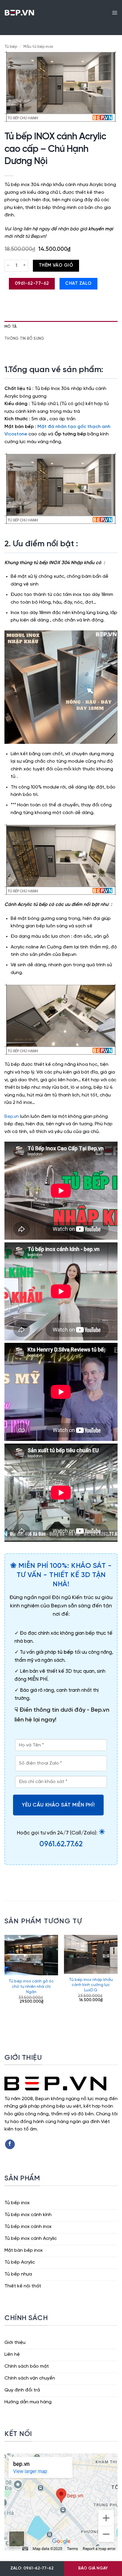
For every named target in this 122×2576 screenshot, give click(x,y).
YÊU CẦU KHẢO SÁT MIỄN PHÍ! (58, 1805)
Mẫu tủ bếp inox (38, 47)
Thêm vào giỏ (56, 265)
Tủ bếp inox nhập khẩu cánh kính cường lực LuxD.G (91, 1985)
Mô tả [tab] (11, 327)
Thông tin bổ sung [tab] (24, 339)
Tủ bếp (11, 47)
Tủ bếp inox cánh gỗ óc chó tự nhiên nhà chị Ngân (31, 1986)
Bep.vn (12, 1117)
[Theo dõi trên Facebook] (10, 2144)
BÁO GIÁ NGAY (93, 2568)
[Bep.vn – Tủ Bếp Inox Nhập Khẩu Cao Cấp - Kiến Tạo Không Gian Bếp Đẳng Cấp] (19, 12)
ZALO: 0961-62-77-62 (32, 2568)
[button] (115, 12)
